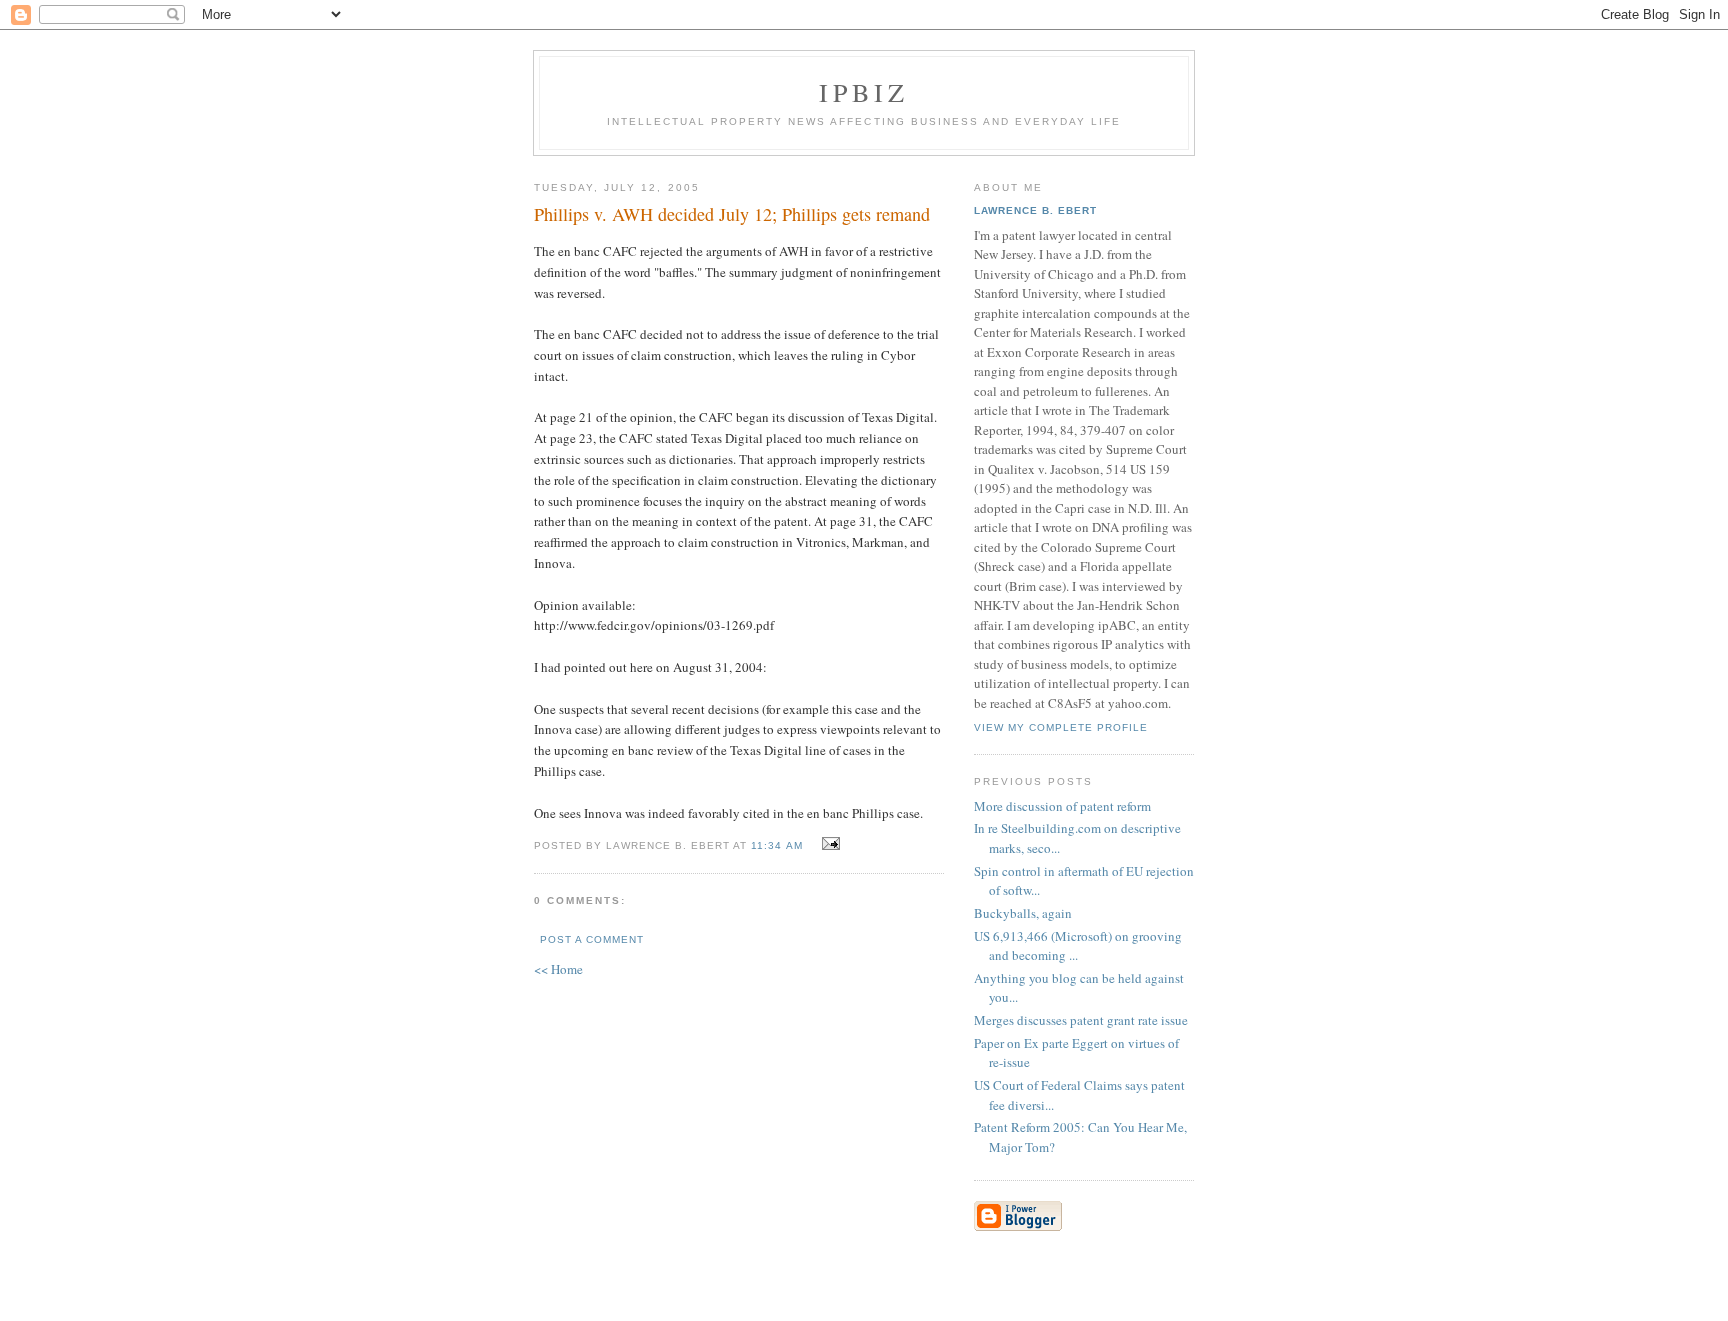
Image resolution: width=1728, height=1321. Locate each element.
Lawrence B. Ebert (1035, 210)
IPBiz (864, 92)
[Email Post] (828, 844)
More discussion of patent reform (1062, 806)
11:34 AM (776, 845)
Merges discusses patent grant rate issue (1081, 1020)
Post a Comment (592, 939)
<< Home (558, 969)
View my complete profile (1061, 727)
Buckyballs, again (1023, 913)
